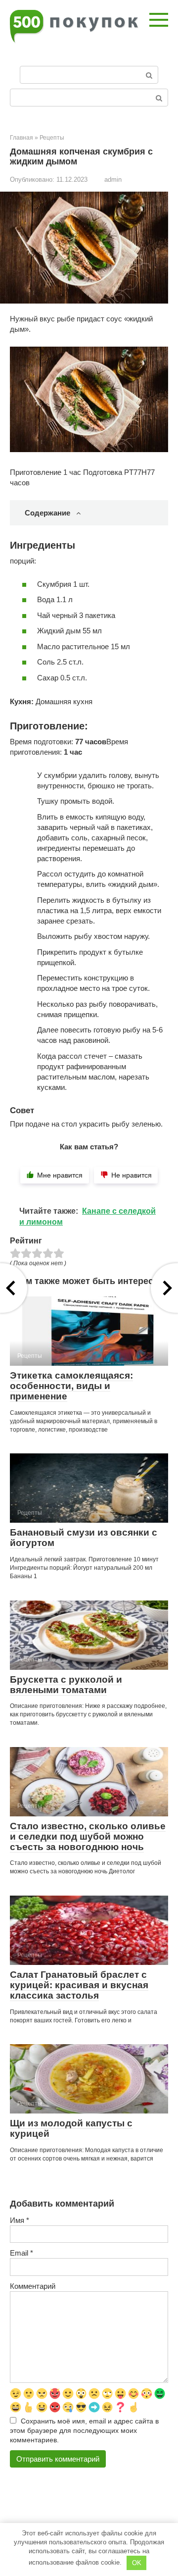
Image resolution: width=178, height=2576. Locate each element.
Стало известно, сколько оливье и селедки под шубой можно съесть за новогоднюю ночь (88, 1836)
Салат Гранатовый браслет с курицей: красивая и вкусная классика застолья (79, 1985)
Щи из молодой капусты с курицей (71, 2128)
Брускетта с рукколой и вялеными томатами (66, 1685)
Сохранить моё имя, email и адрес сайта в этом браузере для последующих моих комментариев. (84, 2431)
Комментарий (33, 2286)
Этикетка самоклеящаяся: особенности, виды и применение (71, 1386)
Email (22, 2253)
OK (137, 2563)
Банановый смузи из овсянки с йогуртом (84, 1538)
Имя (20, 2220)
